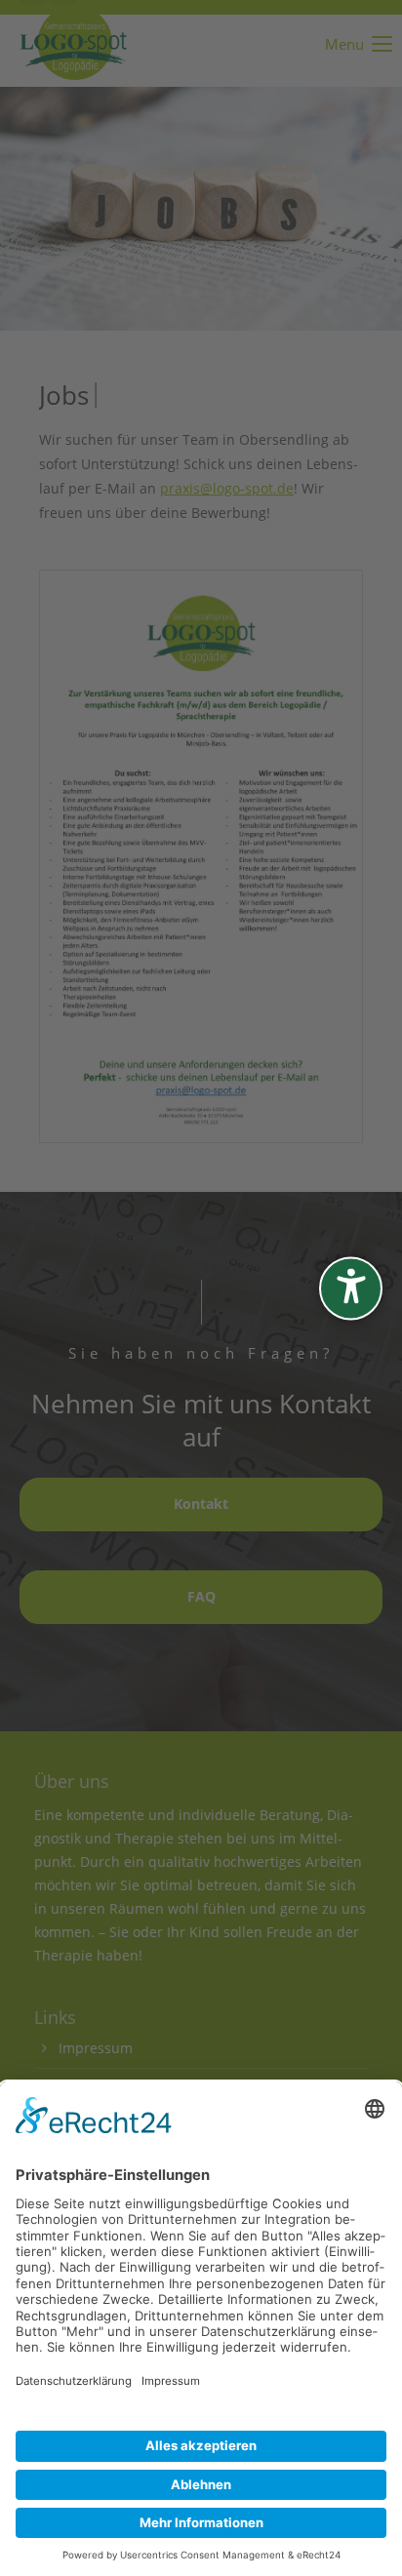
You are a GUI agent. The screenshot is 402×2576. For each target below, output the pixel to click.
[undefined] (351, 1288)
